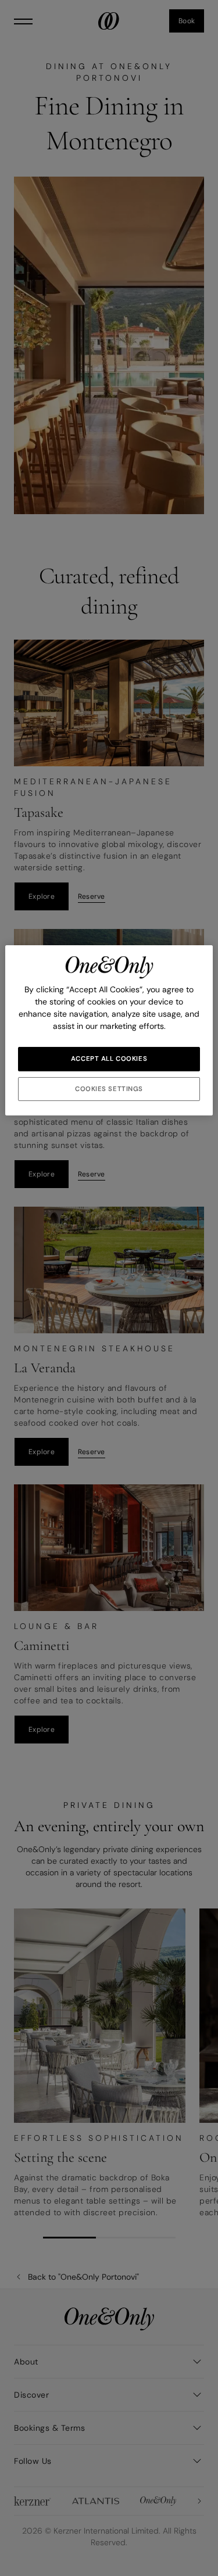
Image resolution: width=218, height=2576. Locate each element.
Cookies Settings (109, 1089)
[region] (109, 1031)
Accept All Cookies (109, 1059)
